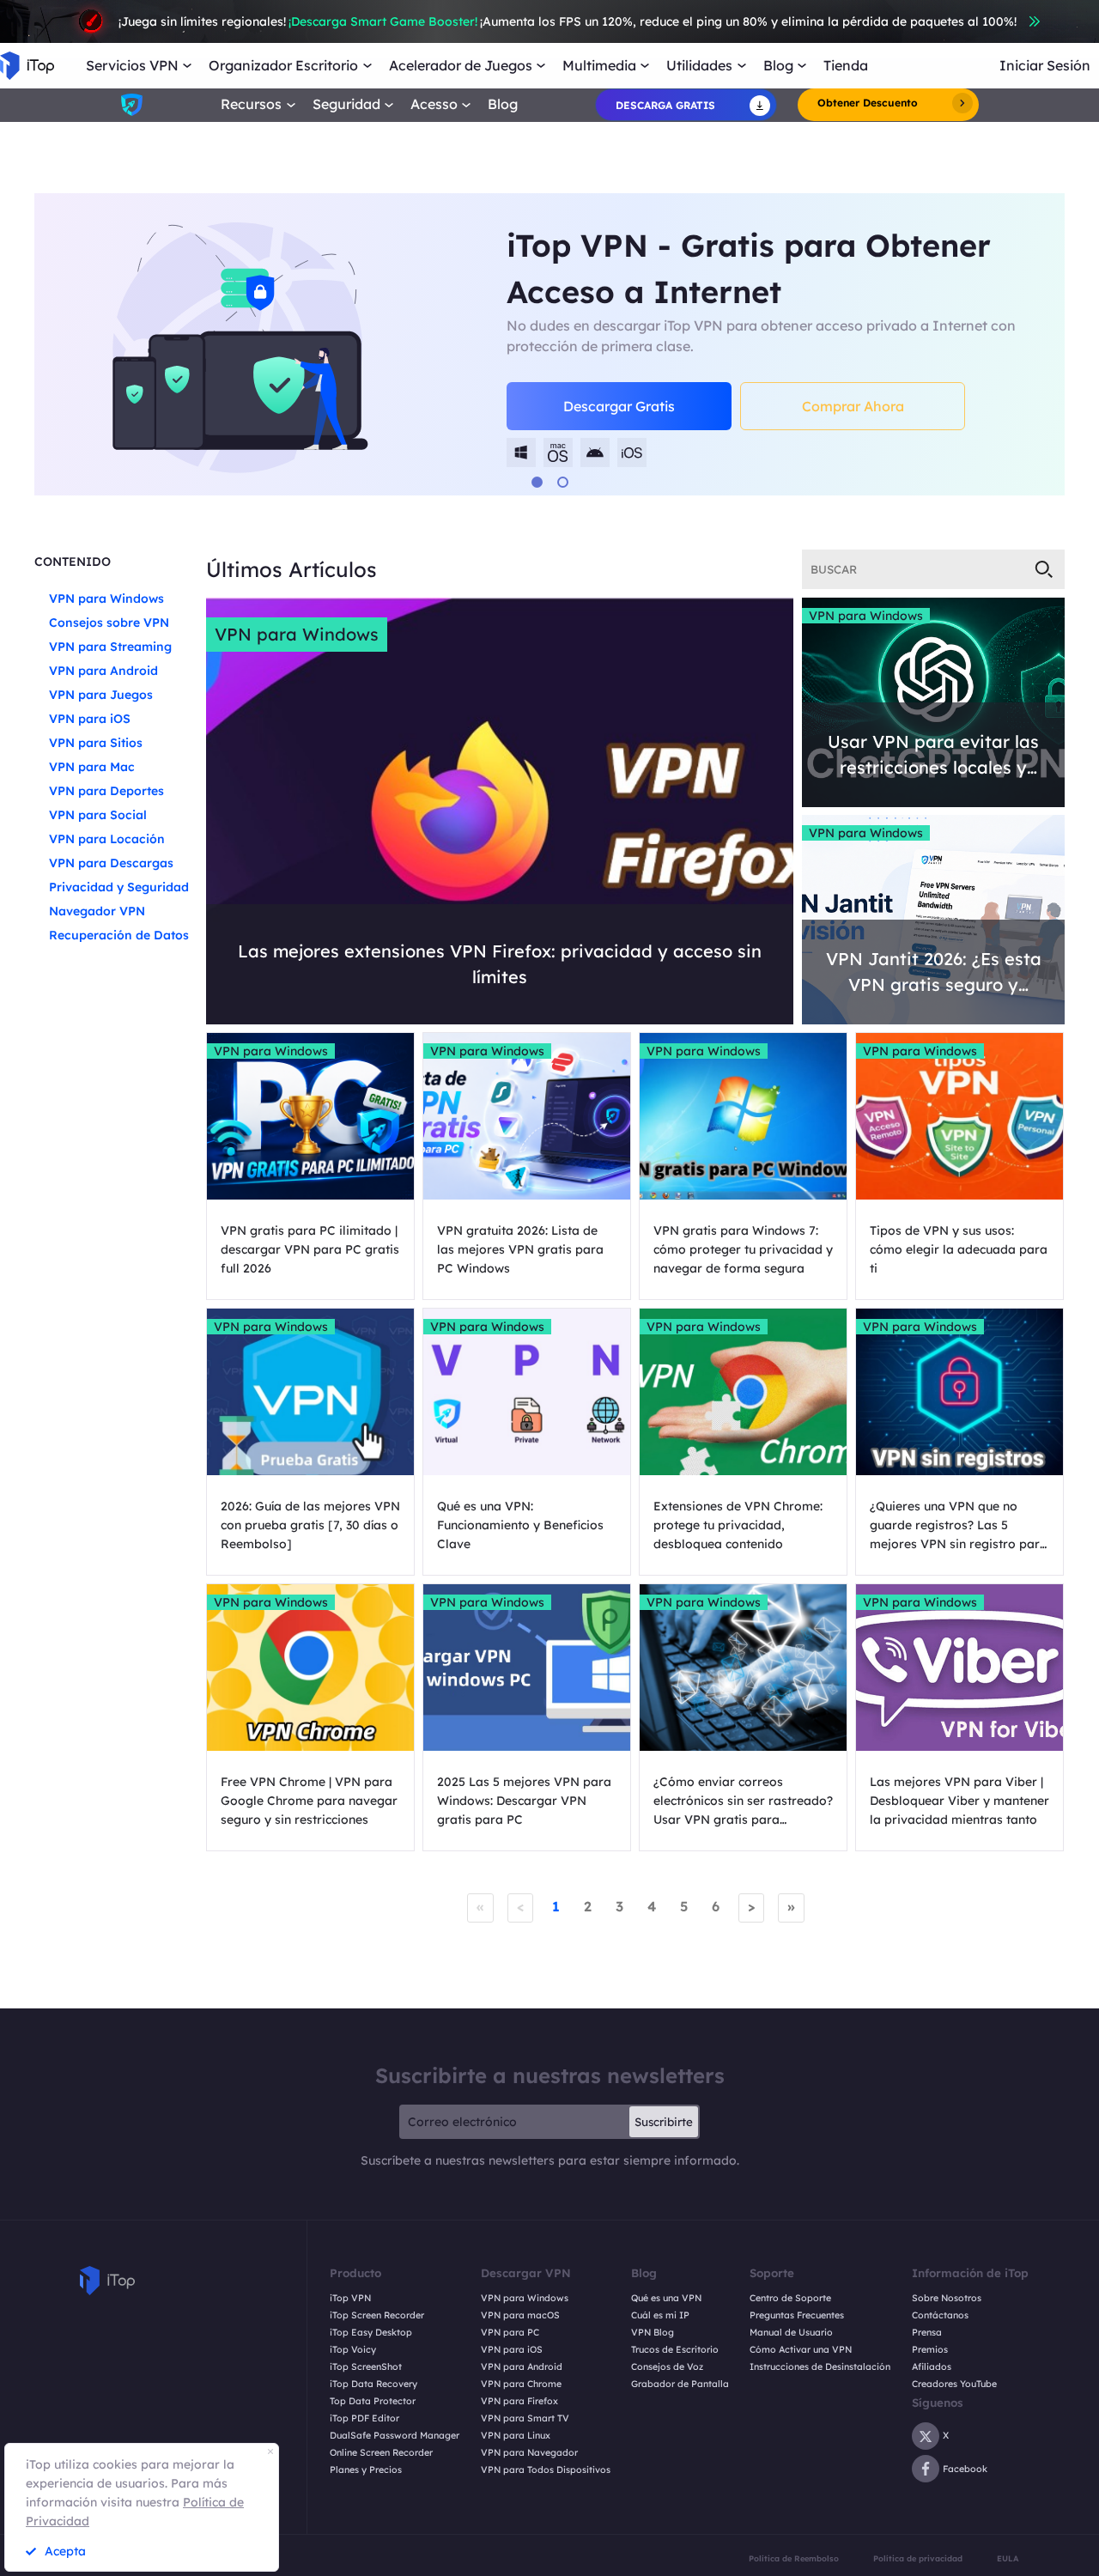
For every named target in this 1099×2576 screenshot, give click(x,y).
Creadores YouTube (954, 2384)
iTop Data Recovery (373, 2384)
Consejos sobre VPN (109, 623)
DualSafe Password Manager (395, 2436)
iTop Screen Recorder (377, 2315)
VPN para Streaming (110, 647)
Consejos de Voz (667, 2367)
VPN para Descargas (111, 863)
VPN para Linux (516, 2436)
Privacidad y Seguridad (119, 887)
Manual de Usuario (791, 2333)
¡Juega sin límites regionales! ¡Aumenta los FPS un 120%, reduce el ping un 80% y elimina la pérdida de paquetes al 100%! (568, 21)
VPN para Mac (92, 767)
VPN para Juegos (101, 695)
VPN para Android (103, 671)
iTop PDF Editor (364, 2418)
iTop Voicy (353, 2350)
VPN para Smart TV (525, 2418)
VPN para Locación (107, 839)
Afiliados (932, 2367)
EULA (1008, 2558)
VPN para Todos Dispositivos (546, 2470)
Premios (930, 2350)
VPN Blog (653, 2333)
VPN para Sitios (96, 743)
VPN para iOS (90, 719)
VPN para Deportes (106, 791)
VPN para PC (510, 2333)
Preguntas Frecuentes (797, 2315)
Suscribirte (664, 2122)
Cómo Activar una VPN (801, 2350)
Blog (503, 104)
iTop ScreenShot (366, 2367)
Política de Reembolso (794, 2558)
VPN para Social (98, 815)
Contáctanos (940, 2315)
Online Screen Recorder (381, 2453)
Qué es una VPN (666, 2298)
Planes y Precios (366, 2470)
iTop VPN (350, 2298)
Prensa (927, 2333)
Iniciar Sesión (1045, 66)
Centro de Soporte (790, 2298)
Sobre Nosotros (947, 2298)
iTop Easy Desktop (371, 2333)
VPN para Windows (106, 598)
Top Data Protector (373, 2401)
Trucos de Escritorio (675, 2350)
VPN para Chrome (521, 2384)
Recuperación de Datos (119, 935)
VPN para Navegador (529, 2453)
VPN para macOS (520, 2315)
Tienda (846, 66)
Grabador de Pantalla (680, 2384)
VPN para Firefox (519, 2401)
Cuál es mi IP (660, 2315)
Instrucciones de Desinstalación (820, 2367)
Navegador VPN (97, 911)
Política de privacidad (918, 2558)
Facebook (965, 2469)
